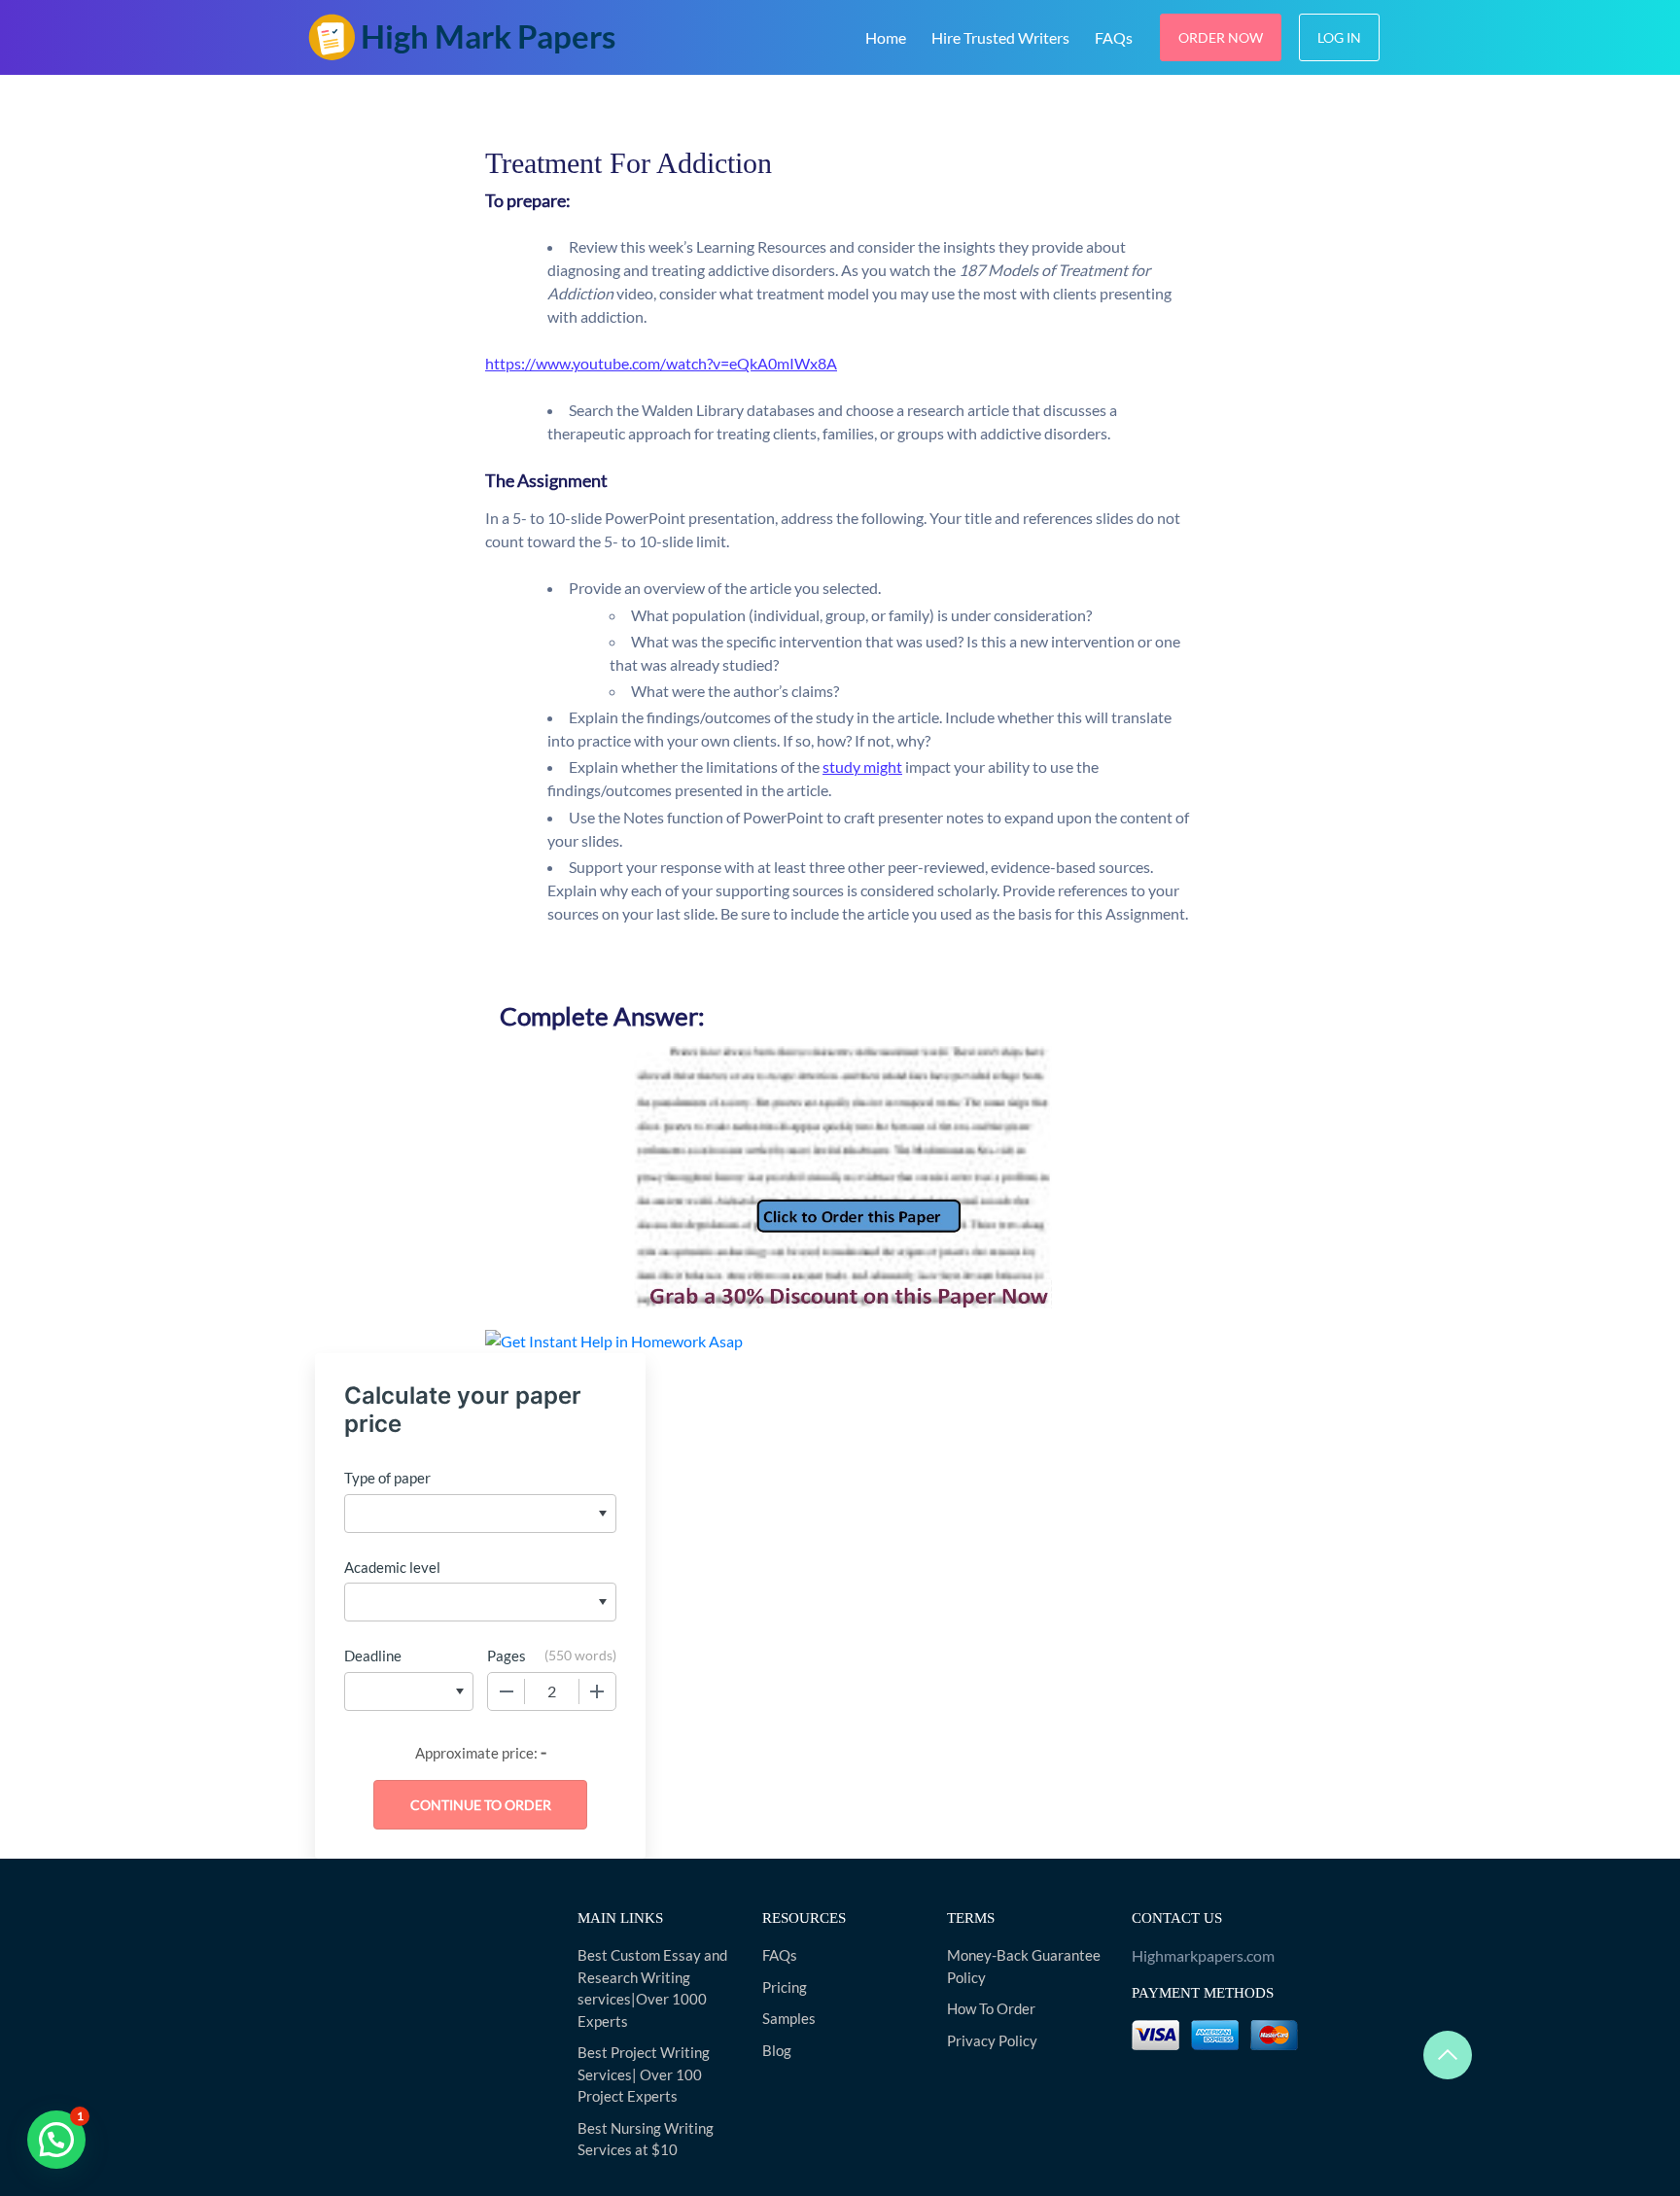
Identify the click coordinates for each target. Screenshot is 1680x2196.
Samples (789, 2018)
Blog (777, 2050)
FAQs (1114, 37)
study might (862, 767)
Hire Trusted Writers (1000, 37)
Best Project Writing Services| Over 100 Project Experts (644, 2074)
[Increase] (597, 1691)
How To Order (991, 2008)
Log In (1339, 37)
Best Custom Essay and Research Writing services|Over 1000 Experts (652, 1988)
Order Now (1221, 37)
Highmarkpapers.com (1203, 1955)
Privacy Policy (992, 2040)
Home (886, 37)
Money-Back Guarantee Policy (1024, 1966)
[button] (56, 2140)
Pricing (785, 1987)
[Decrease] (507, 1691)
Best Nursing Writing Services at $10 (646, 2139)
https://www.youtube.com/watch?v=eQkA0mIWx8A (661, 363)
